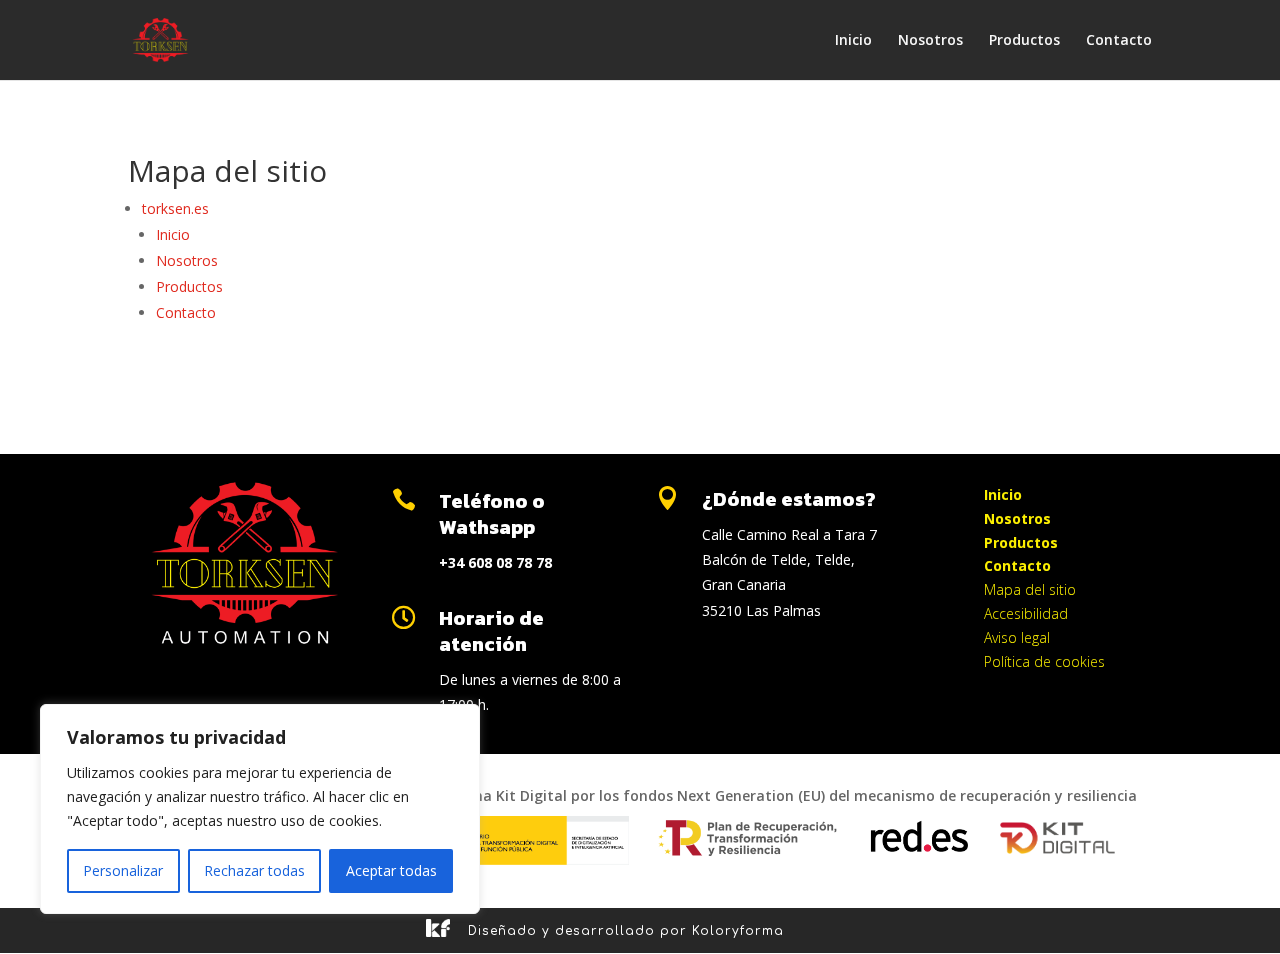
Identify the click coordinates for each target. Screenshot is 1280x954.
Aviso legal (1017, 637)
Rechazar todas (254, 870)
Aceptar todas (391, 870)
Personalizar (123, 870)
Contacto (1119, 41)
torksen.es (175, 208)
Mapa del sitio (1030, 589)
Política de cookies (1044, 661)
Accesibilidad (1026, 613)
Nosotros (930, 41)
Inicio (853, 41)
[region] (260, 809)
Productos (1024, 41)
